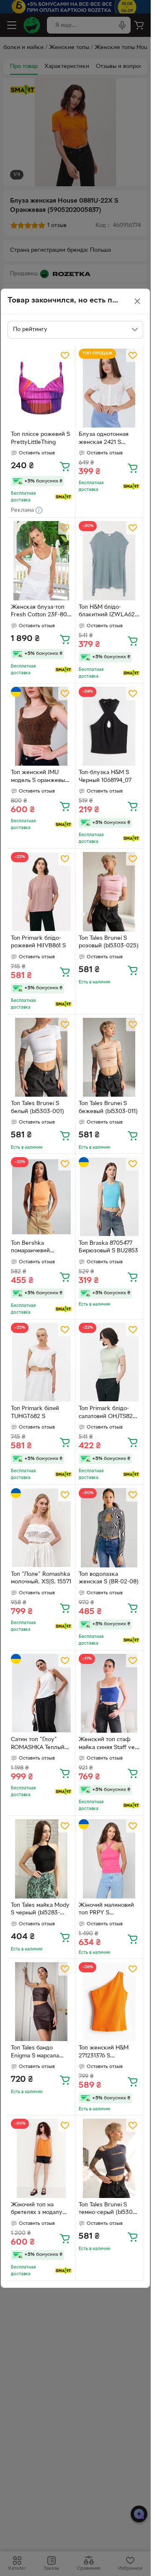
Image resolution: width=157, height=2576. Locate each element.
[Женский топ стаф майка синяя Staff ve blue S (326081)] (109, 1693)
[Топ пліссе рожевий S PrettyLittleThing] (41, 388)
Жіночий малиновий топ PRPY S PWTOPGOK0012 (106, 1910)
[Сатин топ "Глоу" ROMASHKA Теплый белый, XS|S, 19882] (41, 1693)
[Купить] (65, 466)
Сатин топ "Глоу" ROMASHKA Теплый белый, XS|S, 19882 (38, 1744)
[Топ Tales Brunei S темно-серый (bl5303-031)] (109, 2158)
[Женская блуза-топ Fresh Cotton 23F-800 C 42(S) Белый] (41, 561)
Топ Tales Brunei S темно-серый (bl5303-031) (108, 2210)
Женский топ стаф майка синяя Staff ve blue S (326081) (107, 1744)
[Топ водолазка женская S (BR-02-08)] (109, 1528)
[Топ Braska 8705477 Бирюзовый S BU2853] (109, 1197)
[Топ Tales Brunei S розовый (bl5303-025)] (109, 892)
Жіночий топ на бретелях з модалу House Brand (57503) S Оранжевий (40, 2210)
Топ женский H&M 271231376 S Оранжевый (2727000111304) (104, 2053)
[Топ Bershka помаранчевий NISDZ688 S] (41, 1197)
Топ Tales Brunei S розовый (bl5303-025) (109, 942)
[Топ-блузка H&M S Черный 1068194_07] (109, 726)
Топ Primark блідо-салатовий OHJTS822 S (107, 1413)
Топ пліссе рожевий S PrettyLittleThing (40, 438)
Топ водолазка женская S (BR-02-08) (109, 1578)
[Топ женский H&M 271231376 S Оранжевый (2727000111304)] (109, 2002)
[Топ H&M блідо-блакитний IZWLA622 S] (109, 561)
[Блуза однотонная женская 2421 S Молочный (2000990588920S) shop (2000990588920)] (109, 388)
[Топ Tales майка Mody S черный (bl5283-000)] (41, 1859)
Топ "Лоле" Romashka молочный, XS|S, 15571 (41, 1578)
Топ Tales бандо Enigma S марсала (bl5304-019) (35, 2053)
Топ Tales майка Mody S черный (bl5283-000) (40, 1910)
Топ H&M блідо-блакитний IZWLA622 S (108, 612)
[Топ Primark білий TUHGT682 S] (41, 1362)
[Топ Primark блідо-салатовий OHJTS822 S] (109, 1362)
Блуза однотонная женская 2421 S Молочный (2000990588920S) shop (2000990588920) (105, 439)
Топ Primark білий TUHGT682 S (35, 1413)
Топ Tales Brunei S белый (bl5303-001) (37, 1108)
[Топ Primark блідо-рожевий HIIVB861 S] (41, 892)
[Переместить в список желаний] (65, 355)
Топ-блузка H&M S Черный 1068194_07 (105, 777)
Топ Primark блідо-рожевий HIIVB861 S (38, 942)
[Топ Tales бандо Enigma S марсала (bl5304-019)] (41, 2002)
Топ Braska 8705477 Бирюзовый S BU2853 (108, 1247)
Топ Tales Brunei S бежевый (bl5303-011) (108, 1108)
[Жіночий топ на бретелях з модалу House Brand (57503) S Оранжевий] (41, 2158)
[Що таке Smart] (63, 497)
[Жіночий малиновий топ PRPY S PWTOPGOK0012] (109, 1859)
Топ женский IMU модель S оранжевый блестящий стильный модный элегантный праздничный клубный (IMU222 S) (40, 777)
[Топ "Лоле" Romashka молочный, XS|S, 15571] (41, 1528)
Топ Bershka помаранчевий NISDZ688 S (30, 1248)
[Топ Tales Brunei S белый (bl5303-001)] (41, 1057)
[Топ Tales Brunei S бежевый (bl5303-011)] (109, 1057)
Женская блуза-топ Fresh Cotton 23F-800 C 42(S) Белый (41, 612)
